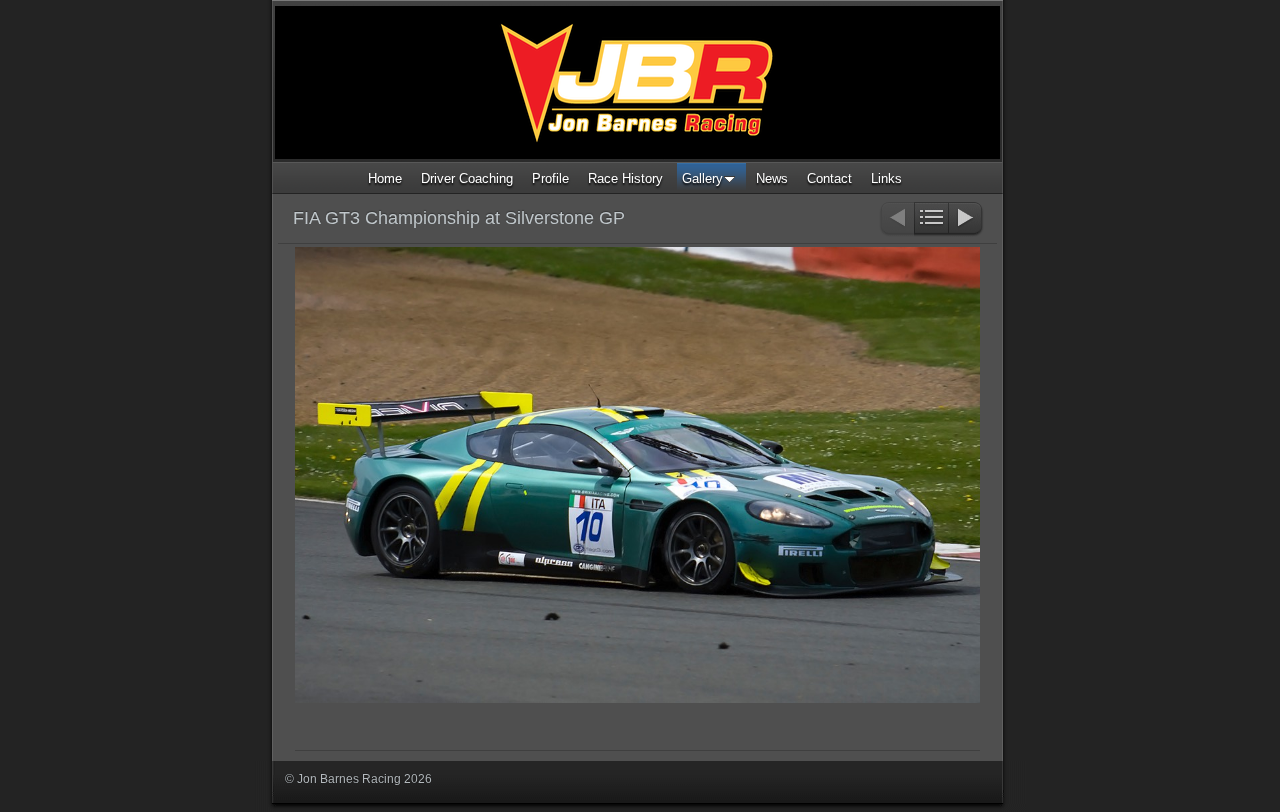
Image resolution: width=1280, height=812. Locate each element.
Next (966, 219)
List (931, 219)
